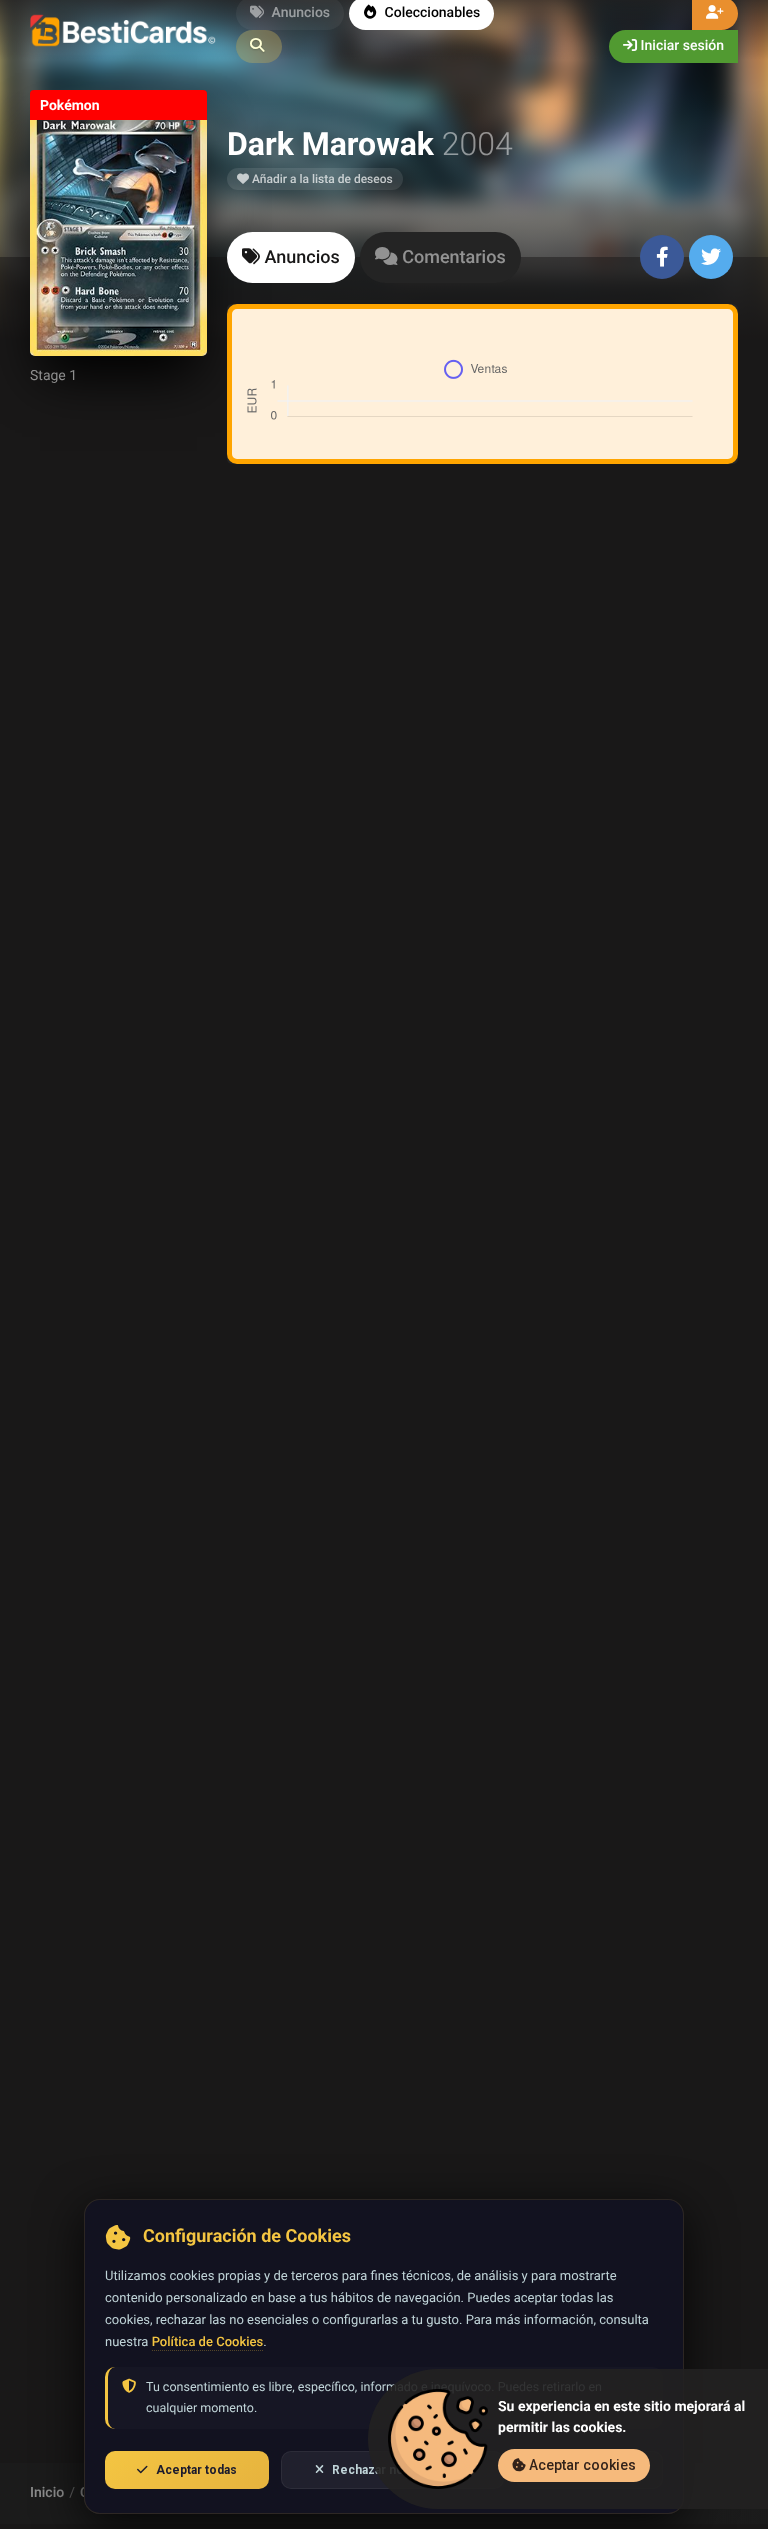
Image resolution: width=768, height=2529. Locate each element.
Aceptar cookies (581, 2465)
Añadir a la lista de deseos (321, 179)
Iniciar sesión (680, 46)
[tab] (291, 257)
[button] (259, 46)
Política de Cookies (207, 2342)
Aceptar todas (196, 2470)
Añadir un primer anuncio (479, 745)
